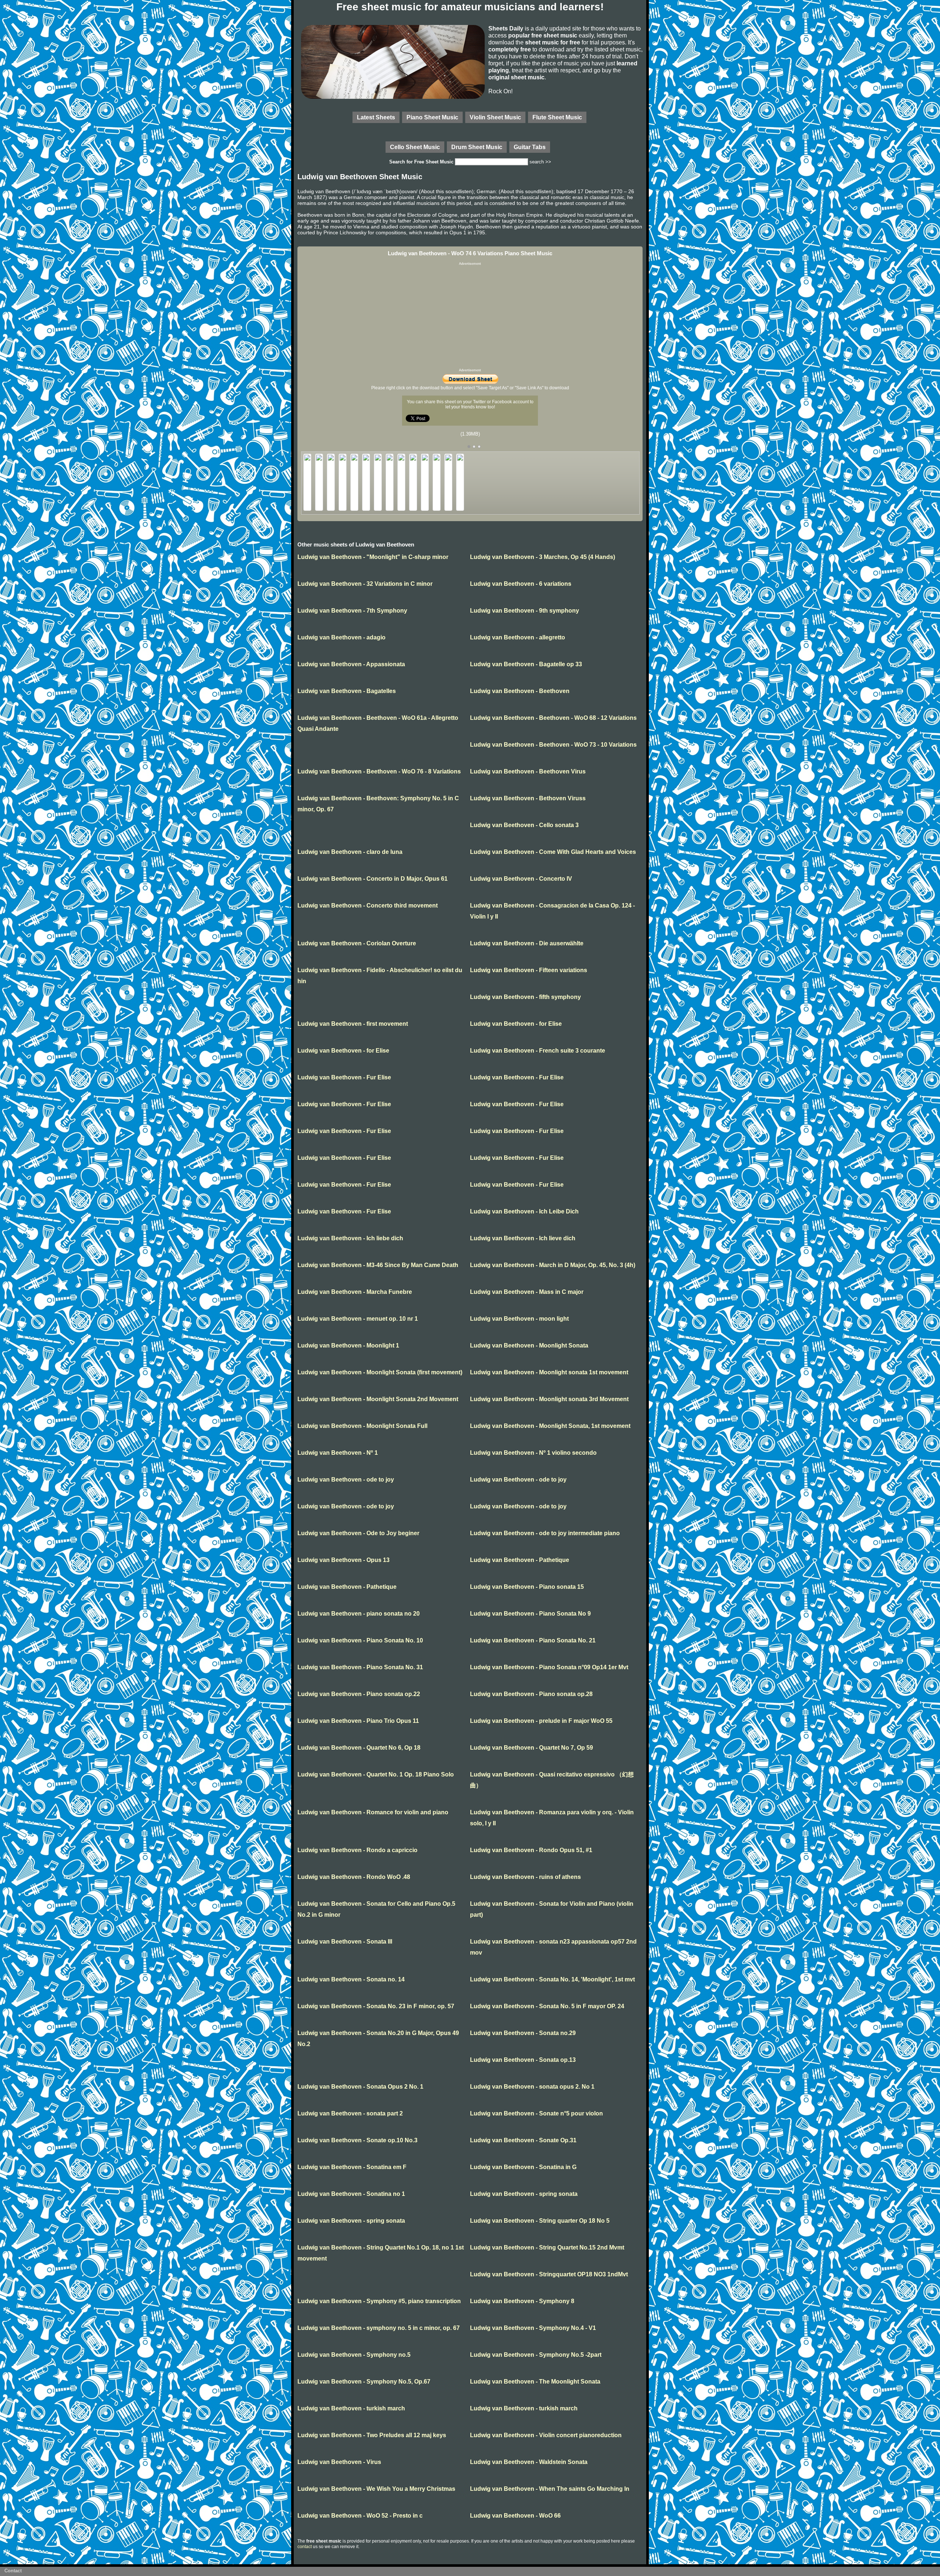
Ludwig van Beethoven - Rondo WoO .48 (354, 1877)
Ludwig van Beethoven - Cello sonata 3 (524, 825)
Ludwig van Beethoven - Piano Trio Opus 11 (358, 1721)
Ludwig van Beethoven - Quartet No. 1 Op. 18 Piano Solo (376, 1774)
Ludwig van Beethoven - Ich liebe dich (350, 1238)
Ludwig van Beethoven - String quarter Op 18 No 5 (540, 2221)
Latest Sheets (376, 117)
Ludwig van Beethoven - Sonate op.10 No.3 (357, 2140)
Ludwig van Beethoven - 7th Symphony (352, 611)
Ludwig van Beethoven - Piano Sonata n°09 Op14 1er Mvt (549, 1667)
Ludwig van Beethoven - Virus (339, 2462)
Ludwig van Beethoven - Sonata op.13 (523, 2060)
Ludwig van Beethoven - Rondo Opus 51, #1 (531, 1850)
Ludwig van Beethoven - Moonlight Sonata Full (362, 1426)
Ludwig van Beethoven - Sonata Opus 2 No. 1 (360, 2087)
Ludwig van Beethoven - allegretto (518, 637)
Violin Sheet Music (495, 117)
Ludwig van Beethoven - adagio (341, 637)
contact (305, 2547)
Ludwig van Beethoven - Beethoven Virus (528, 771)
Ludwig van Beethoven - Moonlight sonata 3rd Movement (549, 1399)
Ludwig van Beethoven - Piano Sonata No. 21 (533, 1640)
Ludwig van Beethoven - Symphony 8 (522, 2301)
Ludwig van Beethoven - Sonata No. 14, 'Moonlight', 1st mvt (552, 1979)
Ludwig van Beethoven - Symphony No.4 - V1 (533, 2328)
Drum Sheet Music (477, 147)
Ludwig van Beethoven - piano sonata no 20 (359, 1614)
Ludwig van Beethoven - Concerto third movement (368, 905)
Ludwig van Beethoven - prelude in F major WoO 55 (541, 1721)
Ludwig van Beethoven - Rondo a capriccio (357, 1850)
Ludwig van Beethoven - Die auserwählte (527, 943)
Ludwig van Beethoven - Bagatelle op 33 (526, 664)
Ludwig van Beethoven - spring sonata (524, 2194)
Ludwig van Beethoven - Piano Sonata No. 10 (360, 1640)
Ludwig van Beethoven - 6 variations (521, 584)
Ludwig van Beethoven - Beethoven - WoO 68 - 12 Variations (553, 718)
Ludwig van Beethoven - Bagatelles (347, 691)
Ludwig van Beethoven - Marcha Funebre (355, 1292)
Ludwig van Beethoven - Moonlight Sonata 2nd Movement (378, 1399)
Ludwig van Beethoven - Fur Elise (344, 1077)
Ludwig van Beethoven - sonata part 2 (350, 2113)
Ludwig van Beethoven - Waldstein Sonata (529, 2462)
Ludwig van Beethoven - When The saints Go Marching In (550, 2489)
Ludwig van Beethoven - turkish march (351, 2408)
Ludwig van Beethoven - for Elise (516, 1024)
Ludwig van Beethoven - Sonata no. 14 (351, 1979)
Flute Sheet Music (557, 117)
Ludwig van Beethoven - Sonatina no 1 (351, 2194)
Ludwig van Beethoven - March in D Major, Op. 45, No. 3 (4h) (553, 1265)
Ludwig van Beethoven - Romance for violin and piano (373, 1812)
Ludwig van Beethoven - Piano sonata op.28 (531, 1694)
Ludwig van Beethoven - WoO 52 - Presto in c (360, 2516)
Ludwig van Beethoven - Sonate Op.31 (523, 2140)
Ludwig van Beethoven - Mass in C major (527, 1292)
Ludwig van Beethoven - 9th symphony (525, 611)
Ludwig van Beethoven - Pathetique (520, 1560)
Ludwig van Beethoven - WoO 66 (515, 2516)
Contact (13, 2571)
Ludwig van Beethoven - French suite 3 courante (538, 1051)
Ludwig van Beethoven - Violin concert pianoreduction (546, 2435)
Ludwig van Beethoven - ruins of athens (525, 1877)
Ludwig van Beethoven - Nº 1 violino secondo (533, 1453)
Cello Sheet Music (415, 147)
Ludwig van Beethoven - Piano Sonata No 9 (530, 1614)
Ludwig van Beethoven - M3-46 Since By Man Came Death (378, 1265)
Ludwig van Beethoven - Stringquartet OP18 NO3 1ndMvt (549, 2274)
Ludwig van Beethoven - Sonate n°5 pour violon (536, 2113)
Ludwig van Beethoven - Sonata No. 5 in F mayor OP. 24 (547, 2006)
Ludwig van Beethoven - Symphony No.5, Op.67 (364, 2382)
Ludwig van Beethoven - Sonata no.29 (523, 2033)
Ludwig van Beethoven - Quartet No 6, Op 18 (359, 1748)
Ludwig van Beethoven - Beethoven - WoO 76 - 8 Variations (379, 771)
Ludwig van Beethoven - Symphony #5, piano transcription (379, 2301)
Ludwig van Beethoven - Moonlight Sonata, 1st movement (550, 1426)
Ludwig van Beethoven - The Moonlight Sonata (535, 2382)
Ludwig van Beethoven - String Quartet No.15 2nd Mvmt (547, 2247)
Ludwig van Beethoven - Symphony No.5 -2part (536, 2355)
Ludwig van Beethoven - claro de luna (350, 852)
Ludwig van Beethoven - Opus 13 (344, 1560)
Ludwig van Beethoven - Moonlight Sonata (529, 1345)
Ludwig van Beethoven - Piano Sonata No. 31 (360, 1667)
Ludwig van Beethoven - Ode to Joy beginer (358, 1533)
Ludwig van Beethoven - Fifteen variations (529, 970)
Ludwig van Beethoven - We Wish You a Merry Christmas (376, 2489)
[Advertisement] (470, 317)
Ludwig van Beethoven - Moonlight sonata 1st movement (549, 1372)
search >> (540, 162)
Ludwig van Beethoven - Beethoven (520, 691)
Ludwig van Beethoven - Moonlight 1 (348, 1345)
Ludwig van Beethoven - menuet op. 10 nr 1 (358, 1319)
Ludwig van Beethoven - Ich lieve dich (523, 1238)
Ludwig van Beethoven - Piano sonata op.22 (359, 1694)
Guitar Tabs (530, 147)
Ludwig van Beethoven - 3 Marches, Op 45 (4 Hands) (543, 557)
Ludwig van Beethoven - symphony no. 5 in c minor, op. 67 (379, 2328)
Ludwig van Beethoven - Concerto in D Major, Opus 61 (373, 879)
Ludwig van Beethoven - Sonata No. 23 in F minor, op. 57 (376, 2006)
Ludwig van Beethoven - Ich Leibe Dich (524, 1211)
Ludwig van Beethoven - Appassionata (351, 664)
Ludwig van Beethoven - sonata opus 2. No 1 (532, 2087)
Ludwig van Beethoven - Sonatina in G (523, 2167)
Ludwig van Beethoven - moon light (519, 1319)
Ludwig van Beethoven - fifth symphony (525, 997)
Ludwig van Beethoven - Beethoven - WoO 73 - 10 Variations (553, 745)
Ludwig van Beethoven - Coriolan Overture (357, 943)
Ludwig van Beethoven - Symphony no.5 (354, 2355)
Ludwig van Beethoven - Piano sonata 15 (527, 1587)
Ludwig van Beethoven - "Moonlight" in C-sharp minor (373, 557)
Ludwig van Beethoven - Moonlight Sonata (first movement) (380, 1372)
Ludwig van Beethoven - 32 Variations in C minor (365, 584)
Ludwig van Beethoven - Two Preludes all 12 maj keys (372, 2435)
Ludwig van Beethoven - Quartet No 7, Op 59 (532, 1748)
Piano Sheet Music (432, 117)
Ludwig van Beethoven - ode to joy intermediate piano (545, 1533)
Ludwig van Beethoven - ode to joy (346, 1480)
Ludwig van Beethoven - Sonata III (345, 1942)
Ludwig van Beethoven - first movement (353, 1024)
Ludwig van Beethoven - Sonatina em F (352, 2167)
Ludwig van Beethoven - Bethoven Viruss (528, 798)
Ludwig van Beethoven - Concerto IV (521, 879)
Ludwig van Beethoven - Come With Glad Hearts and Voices (553, 852)
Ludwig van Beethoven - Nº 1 (338, 1453)
